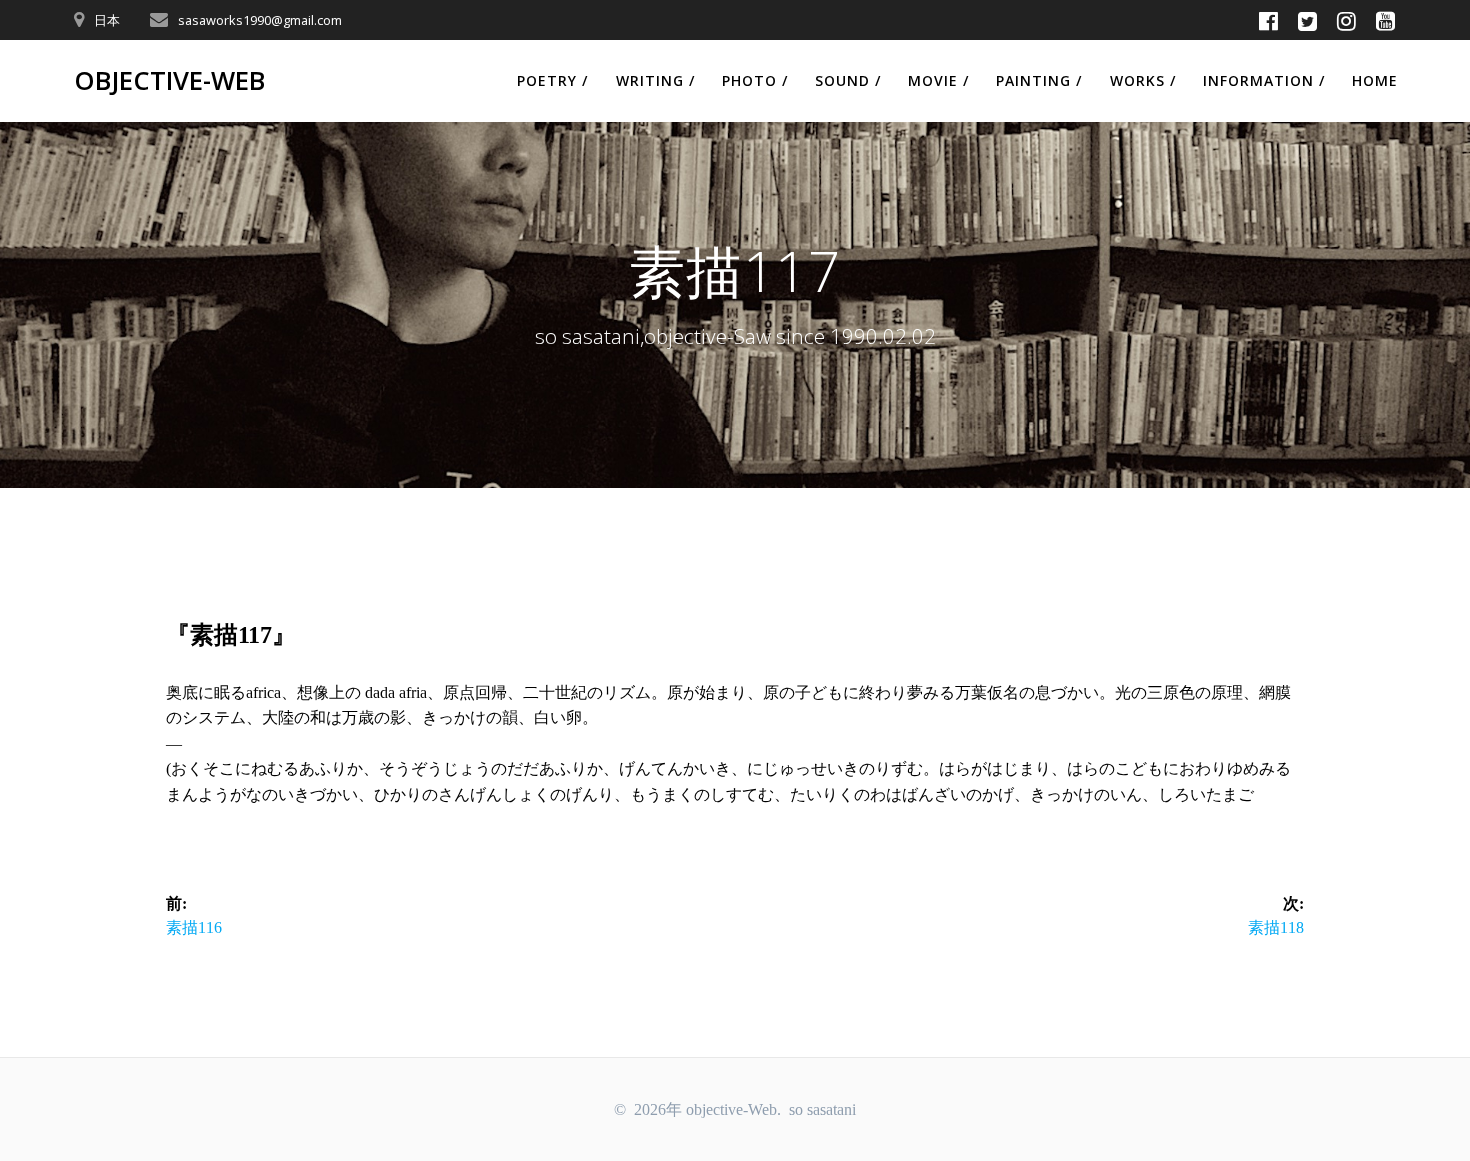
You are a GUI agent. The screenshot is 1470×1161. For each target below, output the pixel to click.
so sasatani (822, 1109)
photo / (755, 80)
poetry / (552, 80)
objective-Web (169, 81)
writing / (655, 80)
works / (1143, 80)
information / (1264, 80)
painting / (1039, 80)
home (1375, 80)
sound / (848, 80)
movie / (938, 80)
